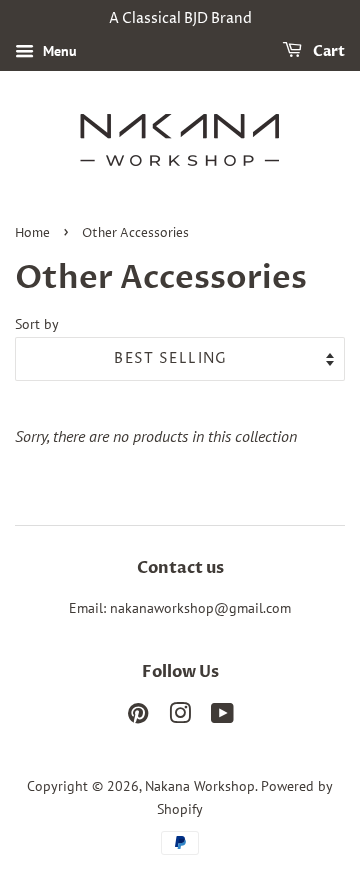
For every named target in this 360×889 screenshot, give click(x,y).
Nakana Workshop (200, 786)
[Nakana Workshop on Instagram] (180, 717)
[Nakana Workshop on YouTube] (222, 717)
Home (32, 233)
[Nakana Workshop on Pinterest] (138, 717)
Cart (327, 51)
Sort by (37, 323)
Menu (58, 51)
